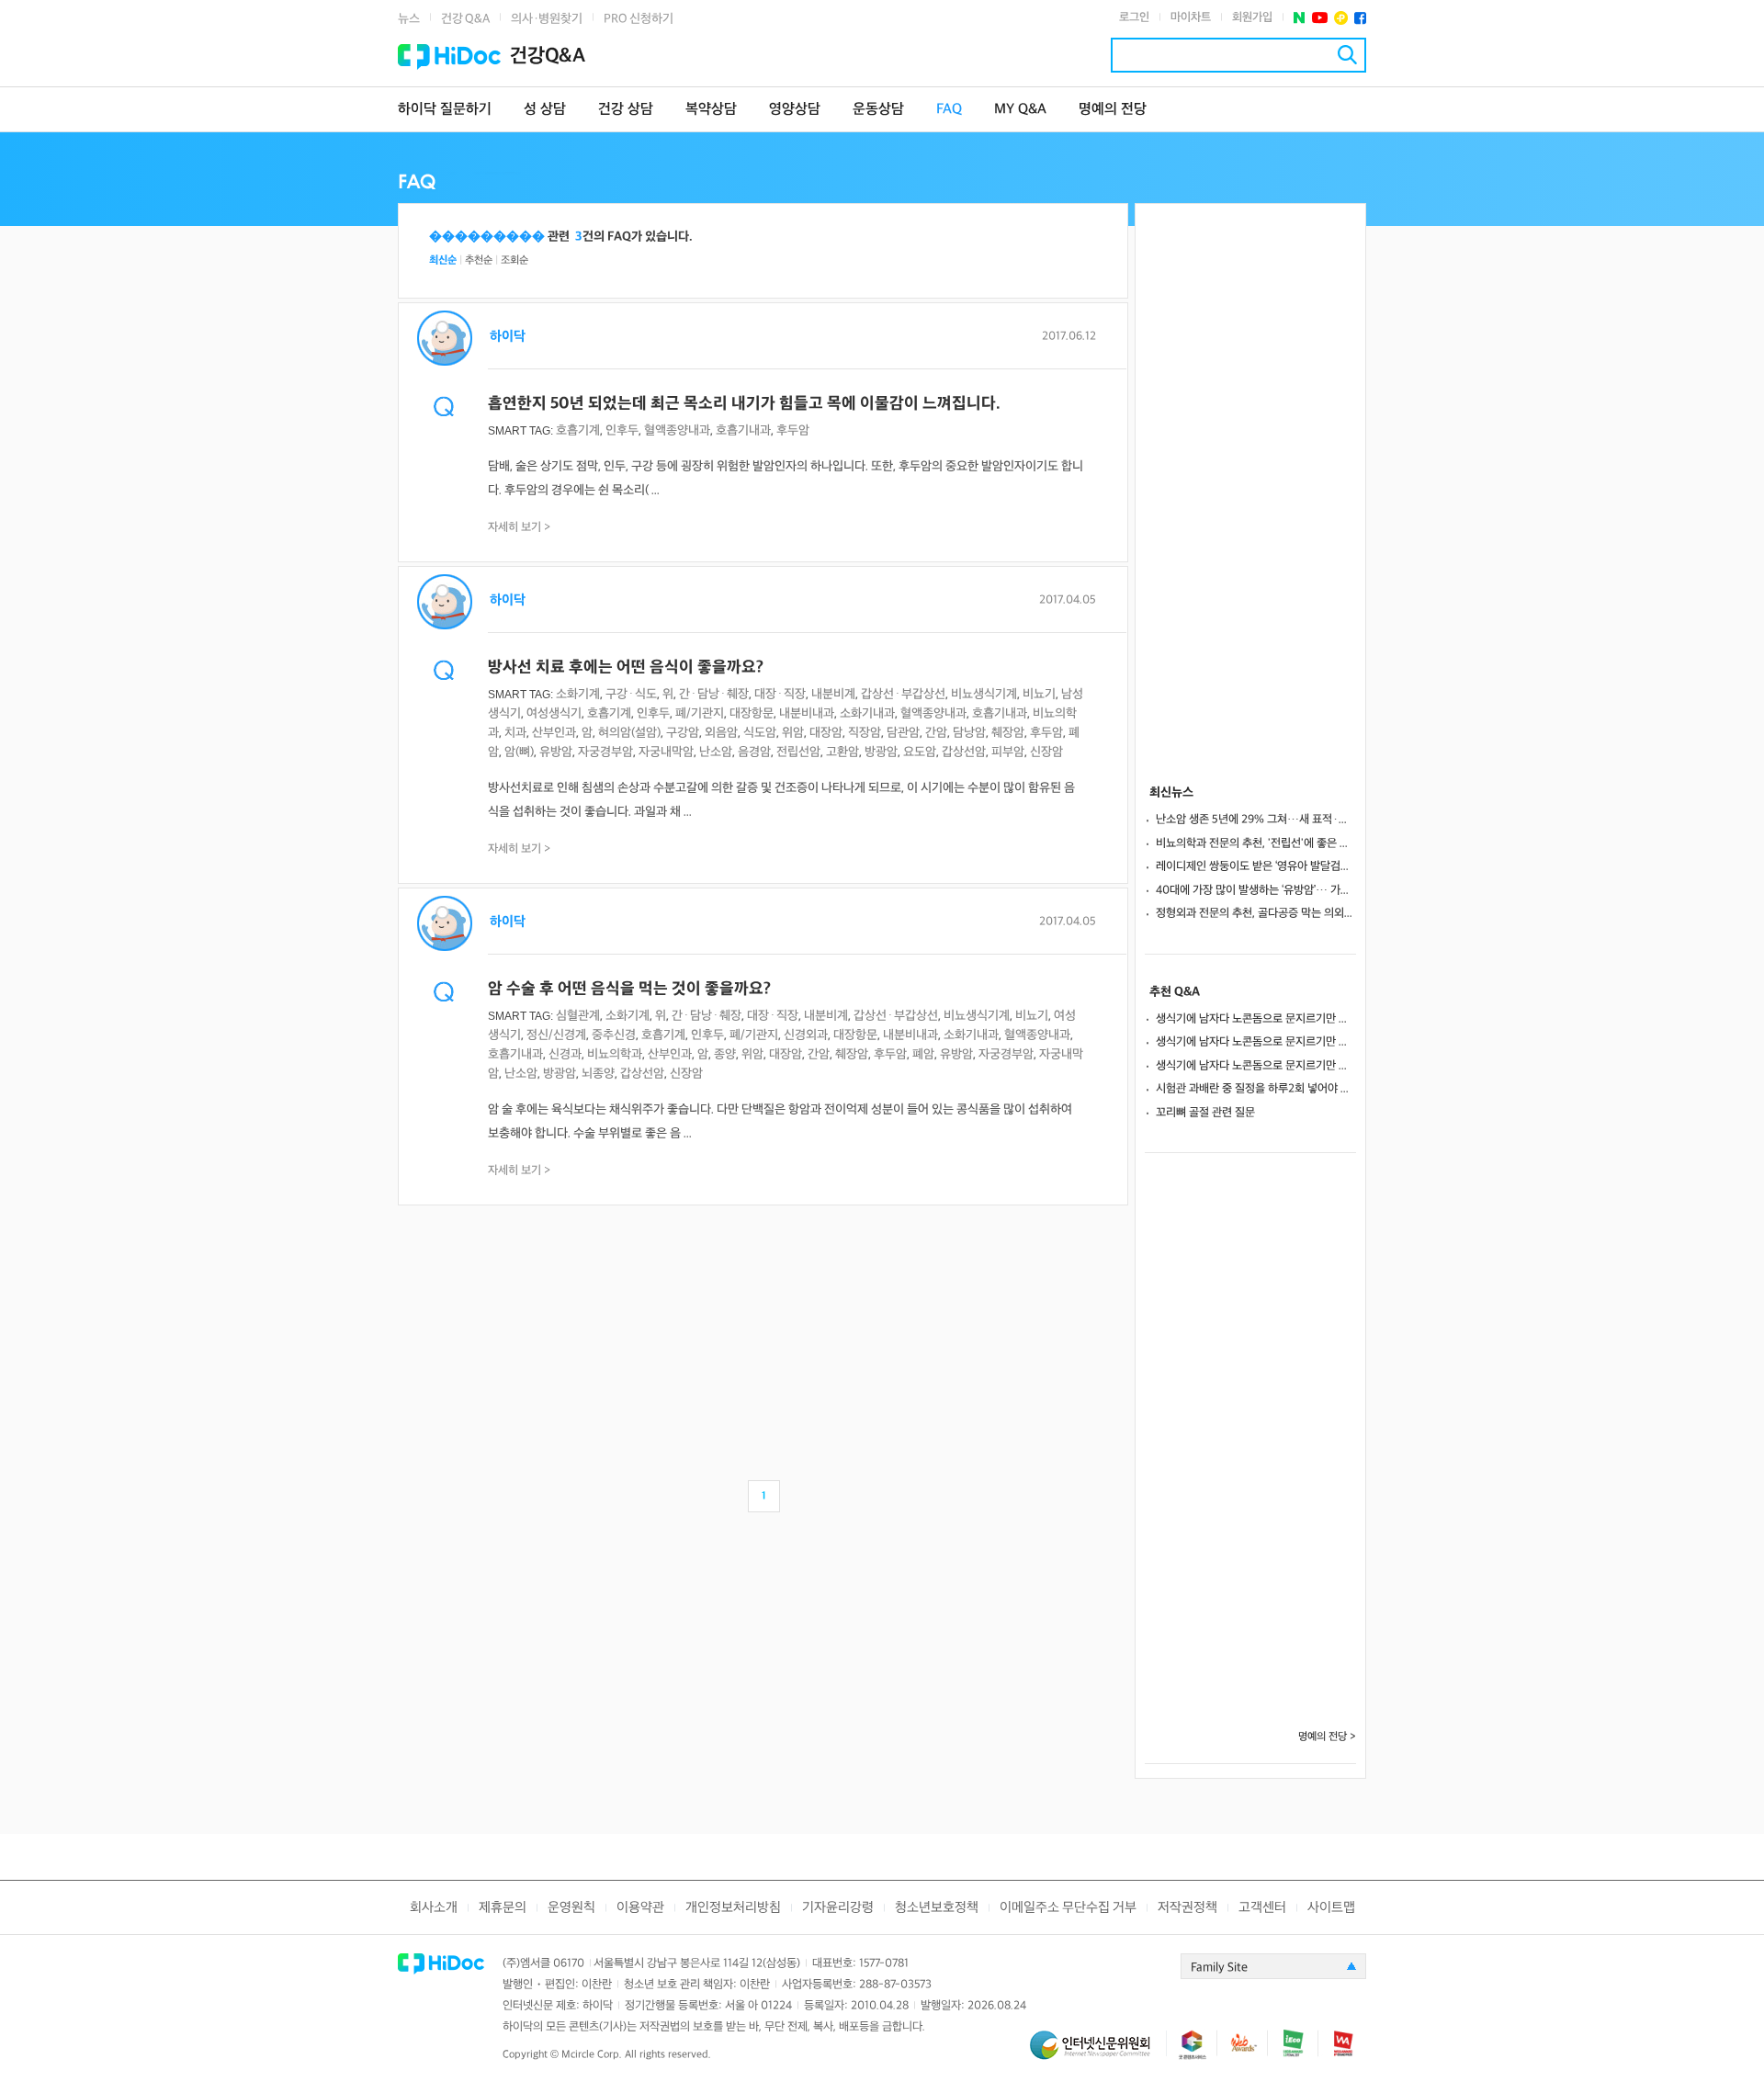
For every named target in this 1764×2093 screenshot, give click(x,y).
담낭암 (969, 733)
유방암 (556, 752)
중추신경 (614, 1035)
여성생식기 (554, 713)
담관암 (903, 733)
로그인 (1134, 17)
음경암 (754, 752)
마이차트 (1191, 17)
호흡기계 (578, 430)
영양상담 (795, 110)
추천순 (479, 260)
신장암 (1046, 752)
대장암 (826, 733)
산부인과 (554, 733)
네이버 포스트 (1300, 18)
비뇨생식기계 (984, 694)
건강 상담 (626, 110)
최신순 (443, 260)
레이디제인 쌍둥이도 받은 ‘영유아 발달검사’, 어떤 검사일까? (1256, 866)
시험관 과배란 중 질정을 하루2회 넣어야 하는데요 (1256, 1089)
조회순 (514, 260)
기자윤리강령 (838, 1908)
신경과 (565, 1054)
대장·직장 (780, 694)
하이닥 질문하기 (445, 110)
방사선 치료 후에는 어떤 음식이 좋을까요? (626, 667)
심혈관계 (578, 1016)
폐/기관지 (700, 713)
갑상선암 (964, 752)
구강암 (683, 733)
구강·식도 (631, 694)
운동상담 (878, 110)
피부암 (1008, 752)
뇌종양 (598, 1074)
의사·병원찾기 (547, 19)
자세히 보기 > (520, 527)
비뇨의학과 (615, 1054)
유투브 (1320, 18)
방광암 (881, 752)
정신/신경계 (556, 1035)
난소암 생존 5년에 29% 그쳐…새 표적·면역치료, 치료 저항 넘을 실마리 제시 (1256, 820)
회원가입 (1252, 17)
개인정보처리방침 (733, 1908)
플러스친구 (1341, 18)
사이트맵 (1331, 1908)
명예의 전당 (1113, 110)
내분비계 (833, 694)
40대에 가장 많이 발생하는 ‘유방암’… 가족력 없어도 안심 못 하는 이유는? (1256, 890)
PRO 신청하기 (639, 19)
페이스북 (1360, 18)
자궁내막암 (666, 752)
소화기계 (578, 694)
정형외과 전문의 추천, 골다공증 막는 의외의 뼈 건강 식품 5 (1256, 913)
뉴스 (409, 19)
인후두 (622, 430)
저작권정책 (1187, 1908)
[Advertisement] (763, 1338)
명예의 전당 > (1327, 1737)
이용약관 (640, 1908)
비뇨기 (1039, 694)
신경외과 (806, 1035)
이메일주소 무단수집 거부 (1068, 1908)
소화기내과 (867, 713)
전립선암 (798, 752)
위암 (793, 733)
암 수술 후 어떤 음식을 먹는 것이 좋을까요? (629, 989)
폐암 (923, 1054)
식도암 (760, 733)
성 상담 (545, 110)
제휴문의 (503, 1908)
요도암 (920, 752)
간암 (936, 733)
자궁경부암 (605, 752)
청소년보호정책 (937, 1908)
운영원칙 (571, 1908)
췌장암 (1008, 733)
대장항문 (752, 713)
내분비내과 (807, 713)
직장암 (865, 733)
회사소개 (434, 1908)
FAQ (949, 110)
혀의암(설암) (629, 733)
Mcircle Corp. (592, 2055)
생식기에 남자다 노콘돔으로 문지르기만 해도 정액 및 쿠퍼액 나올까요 (1256, 1019)
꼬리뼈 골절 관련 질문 (1205, 1113)
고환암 (842, 752)
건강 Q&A (465, 19)
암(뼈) (519, 752)
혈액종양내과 (677, 430)
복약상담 (711, 110)
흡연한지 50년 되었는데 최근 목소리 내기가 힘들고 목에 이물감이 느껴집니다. (744, 404)
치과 (515, 733)
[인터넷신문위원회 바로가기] (1098, 2053)
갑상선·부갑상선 (903, 694)
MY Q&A (1020, 110)
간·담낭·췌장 (714, 694)
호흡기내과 (743, 430)
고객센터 (1262, 1908)
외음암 (721, 733)
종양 (725, 1054)
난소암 (716, 752)
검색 (1347, 55)
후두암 (793, 430)
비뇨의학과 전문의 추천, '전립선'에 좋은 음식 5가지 (1256, 843)
